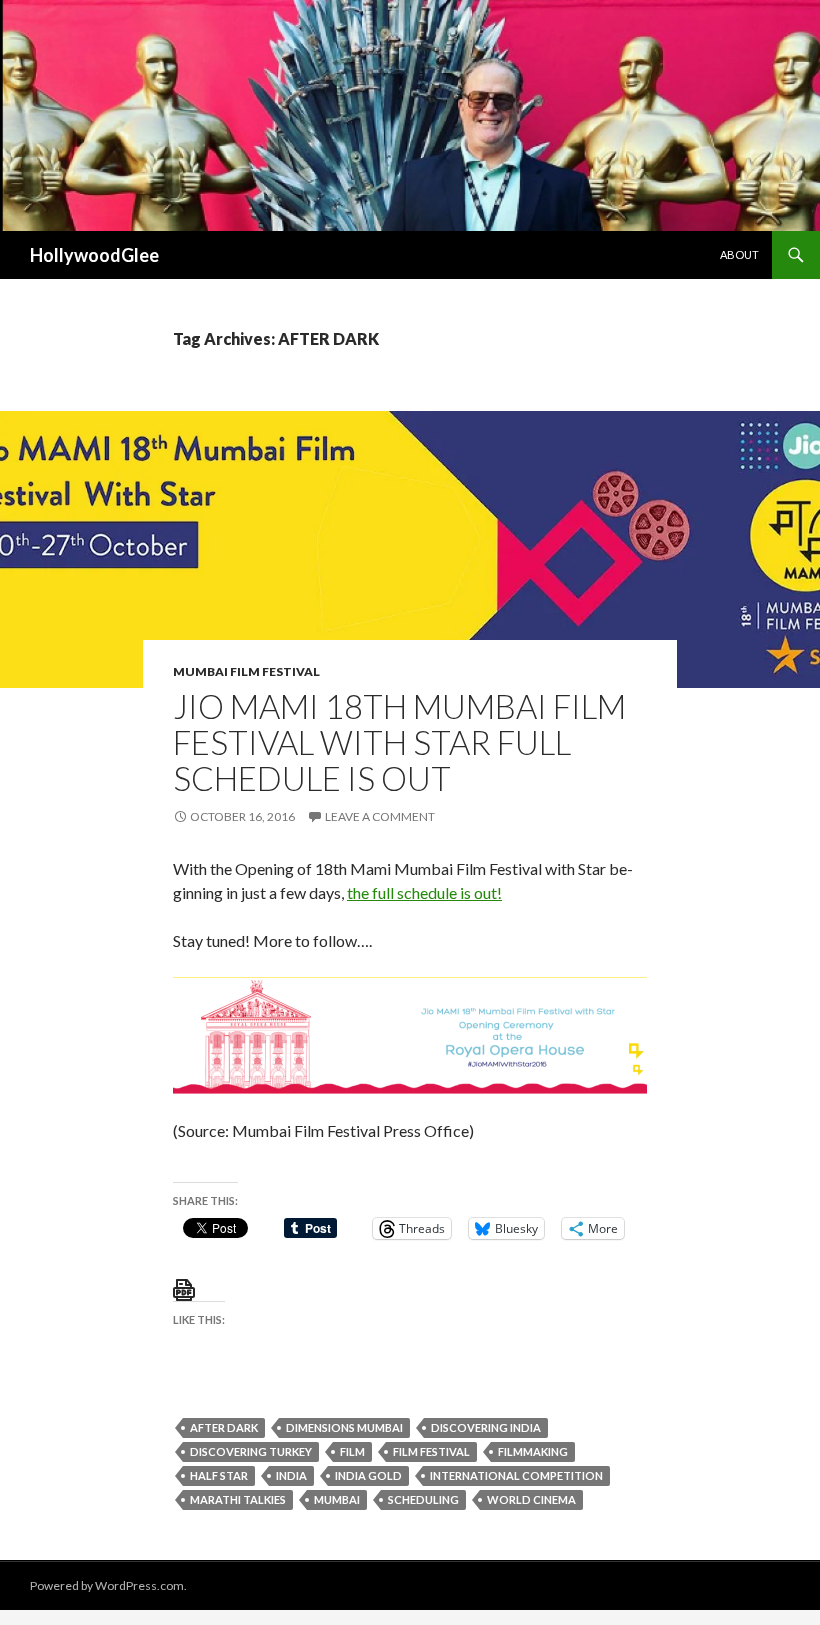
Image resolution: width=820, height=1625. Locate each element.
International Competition (516, 1475)
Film (352, 1451)
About (739, 254)
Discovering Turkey (251, 1451)
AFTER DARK (224, 1427)
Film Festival (431, 1451)
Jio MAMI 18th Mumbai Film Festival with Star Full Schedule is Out (399, 742)
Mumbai (337, 1499)
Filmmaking (533, 1451)
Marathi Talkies (238, 1499)
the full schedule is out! (424, 892)
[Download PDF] (184, 1287)
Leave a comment (380, 816)
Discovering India (486, 1427)
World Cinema (531, 1499)
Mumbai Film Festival (246, 671)
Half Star (219, 1475)
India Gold (368, 1475)
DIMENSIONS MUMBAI (344, 1427)
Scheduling (423, 1499)
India (291, 1475)
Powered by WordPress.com (107, 1585)
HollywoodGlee (94, 255)
